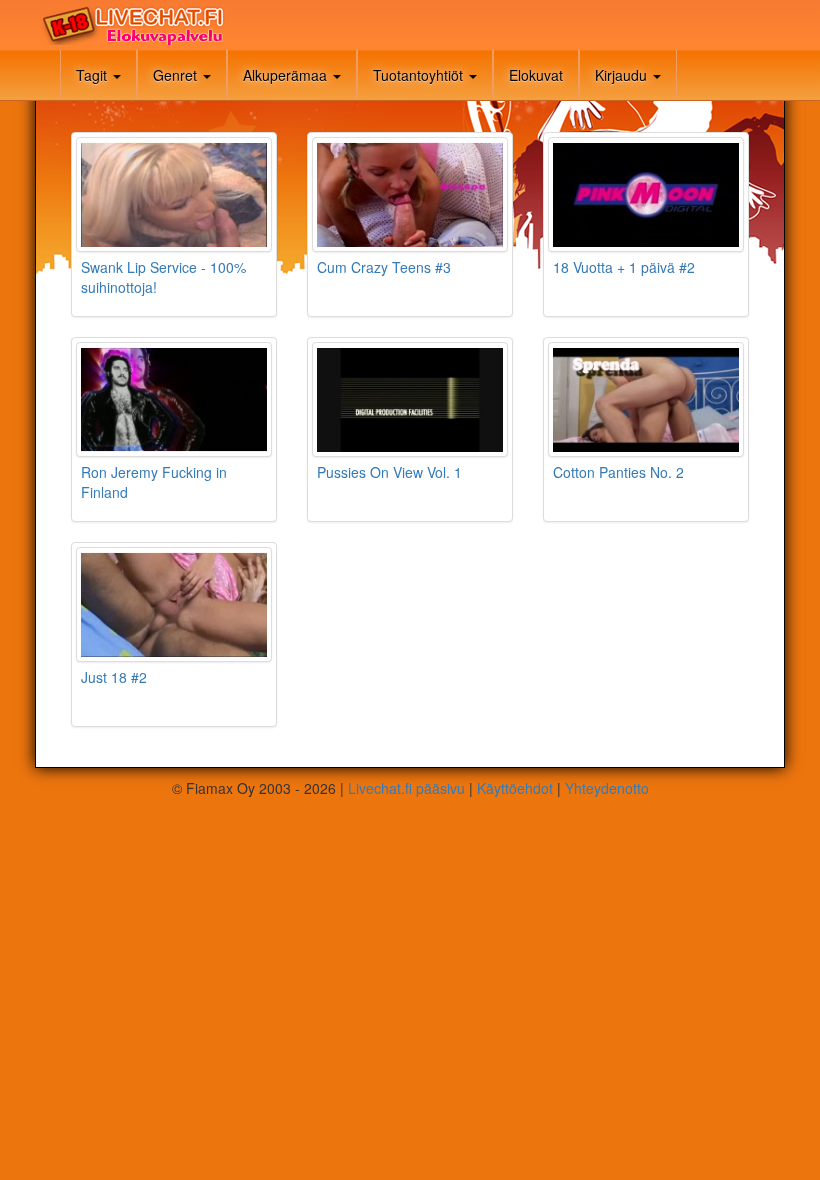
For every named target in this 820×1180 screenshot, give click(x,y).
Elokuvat (536, 75)
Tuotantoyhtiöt (420, 75)
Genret (177, 75)
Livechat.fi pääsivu (406, 788)
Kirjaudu (623, 75)
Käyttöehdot (515, 788)
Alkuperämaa (287, 75)
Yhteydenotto (607, 788)
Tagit (93, 75)
